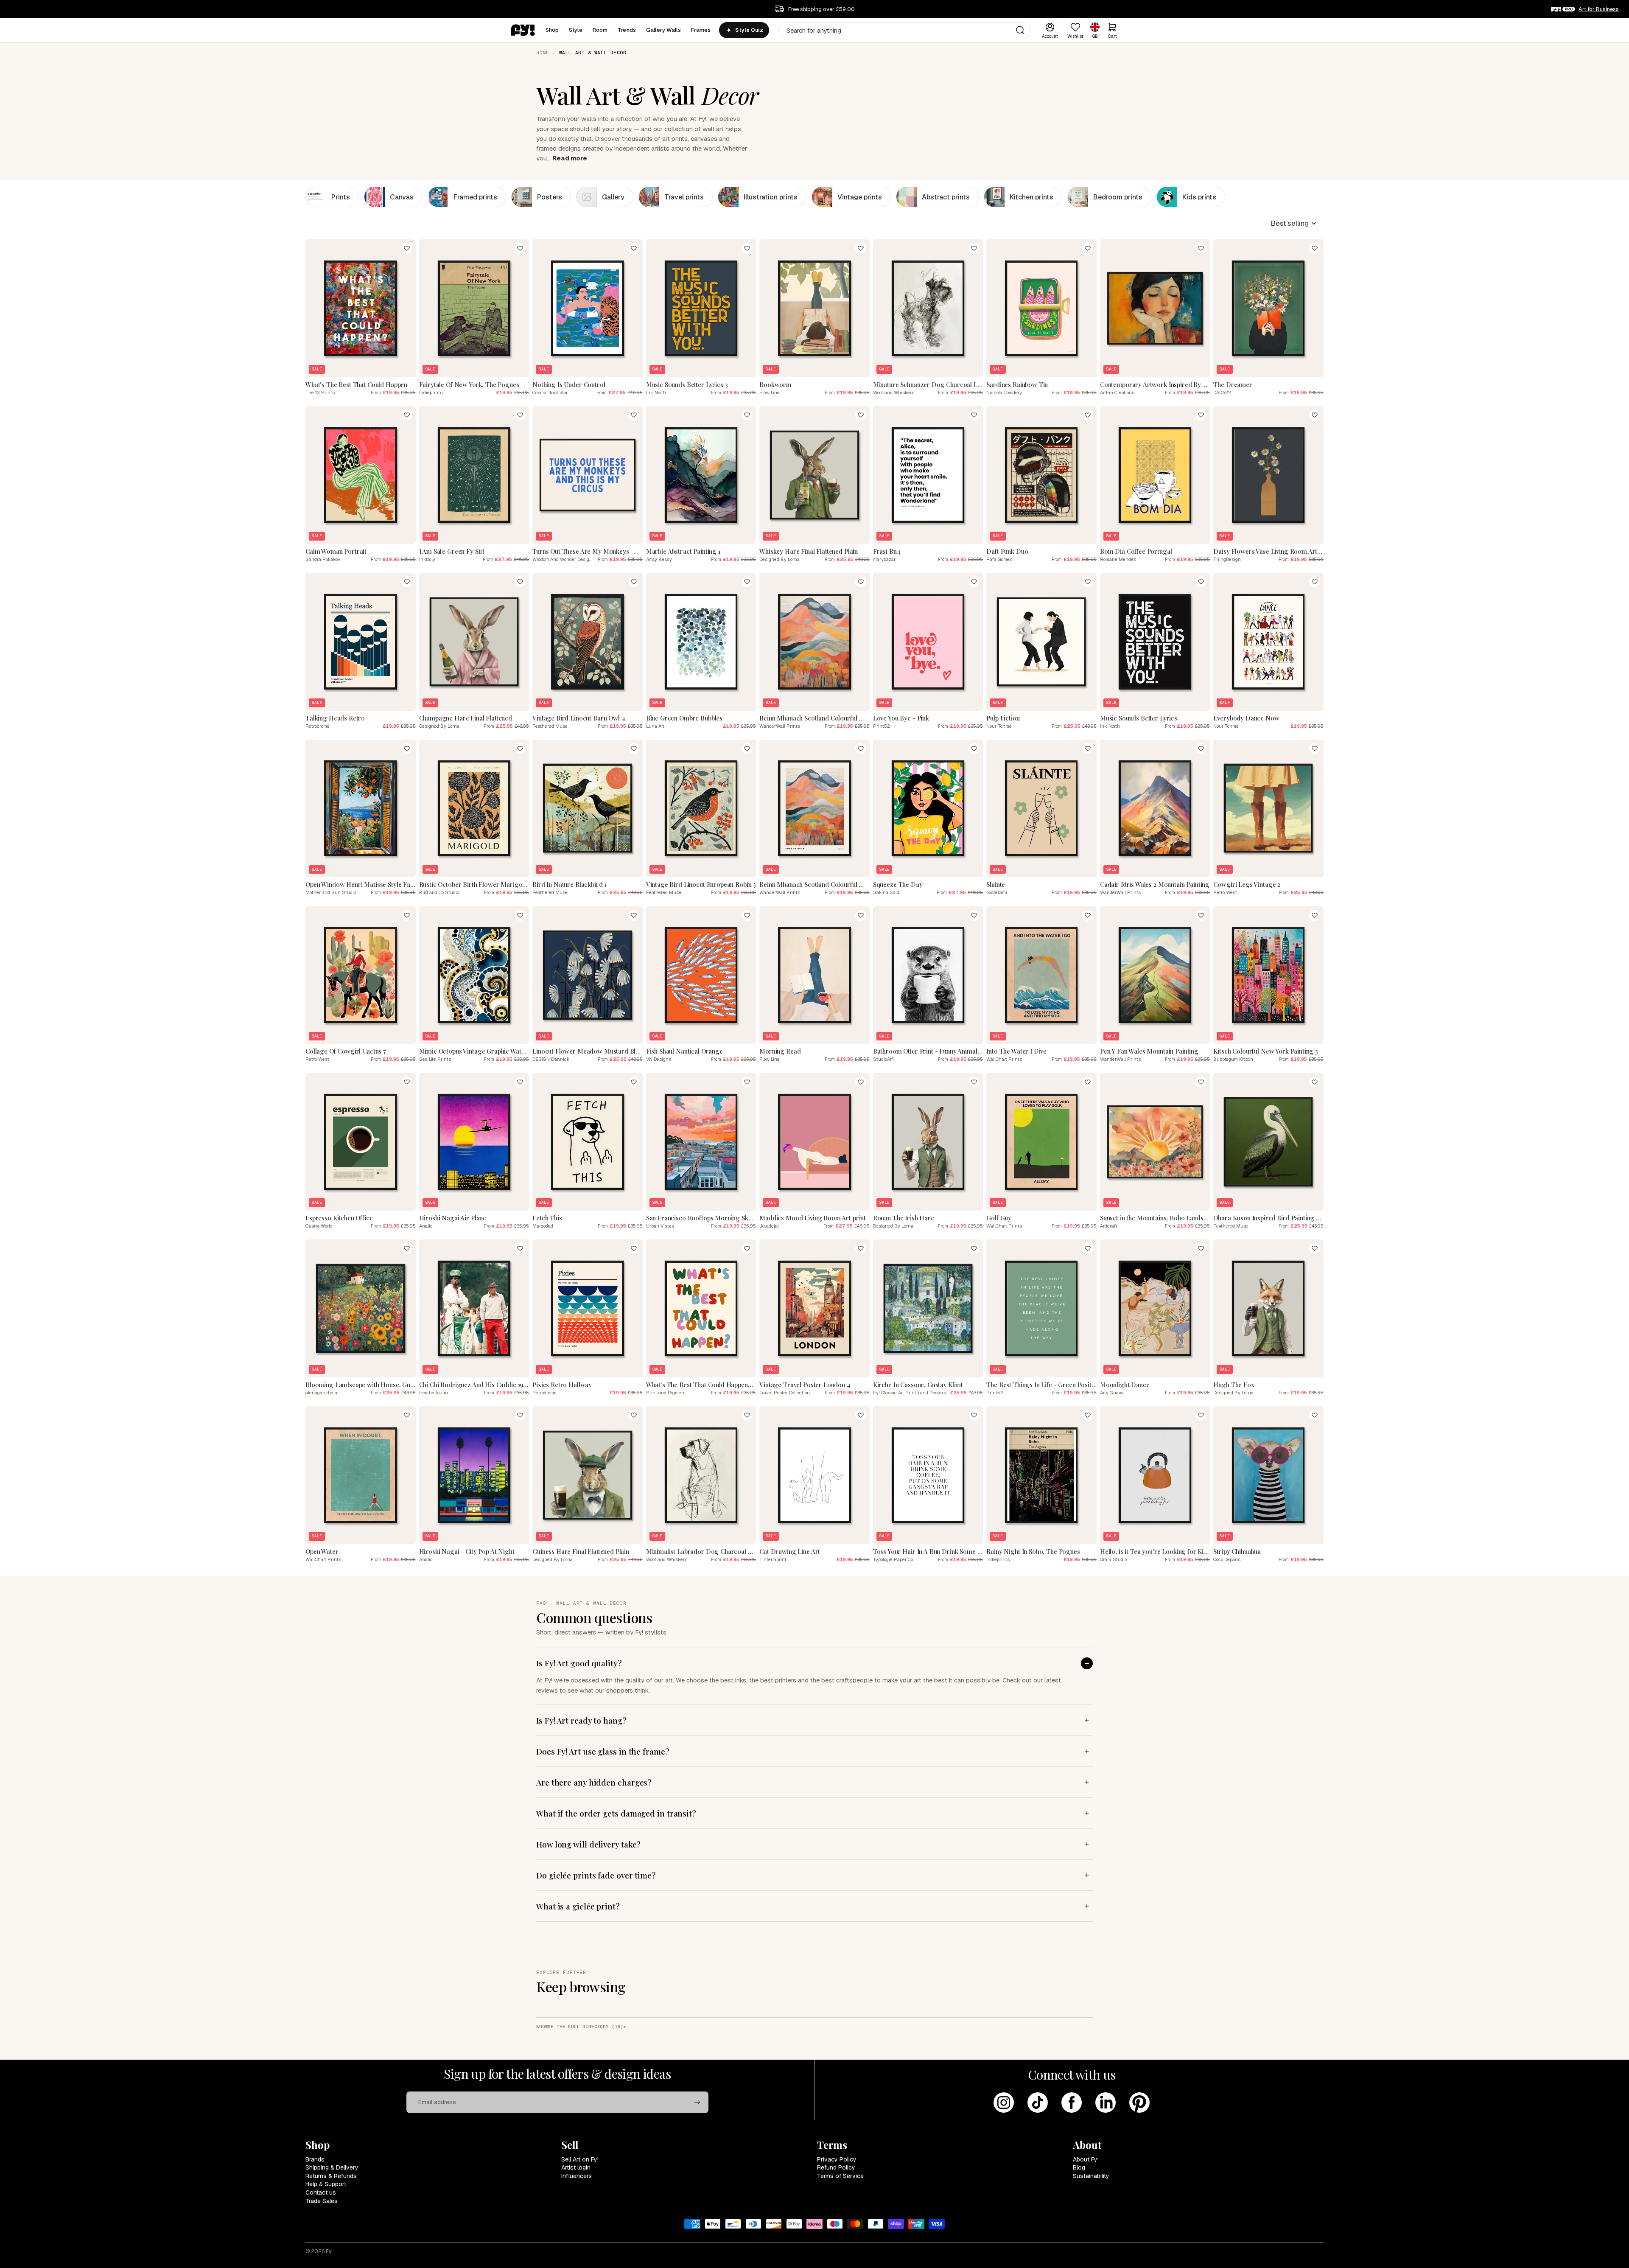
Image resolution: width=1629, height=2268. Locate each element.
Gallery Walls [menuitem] (663, 30)
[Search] (1020, 30)
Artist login (576, 2167)
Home (543, 53)
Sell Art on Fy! (580, 2159)
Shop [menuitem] (552, 30)
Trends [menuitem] (627, 30)
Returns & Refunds (331, 2176)
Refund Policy (836, 2167)
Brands (315, 2159)
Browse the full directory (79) (580, 2027)
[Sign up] (697, 2103)
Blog (1079, 2167)
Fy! (329, 2251)
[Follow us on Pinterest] (1139, 2103)
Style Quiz (749, 30)
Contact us (321, 2192)
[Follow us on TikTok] (1038, 2103)
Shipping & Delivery (332, 2167)
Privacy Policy (837, 2159)
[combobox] (905, 30)
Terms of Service (840, 2176)
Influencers (577, 2176)
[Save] (407, 248)
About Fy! (1086, 2159)
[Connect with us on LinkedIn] (1106, 2103)
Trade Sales (322, 2201)
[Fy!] (523, 30)
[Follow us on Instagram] (1004, 2103)
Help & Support (326, 2184)
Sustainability (1091, 2176)
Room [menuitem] (600, 30)
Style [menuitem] (576, 30)
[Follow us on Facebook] (1072, 2103)
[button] (1294, 223)
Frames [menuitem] (701, 30)
